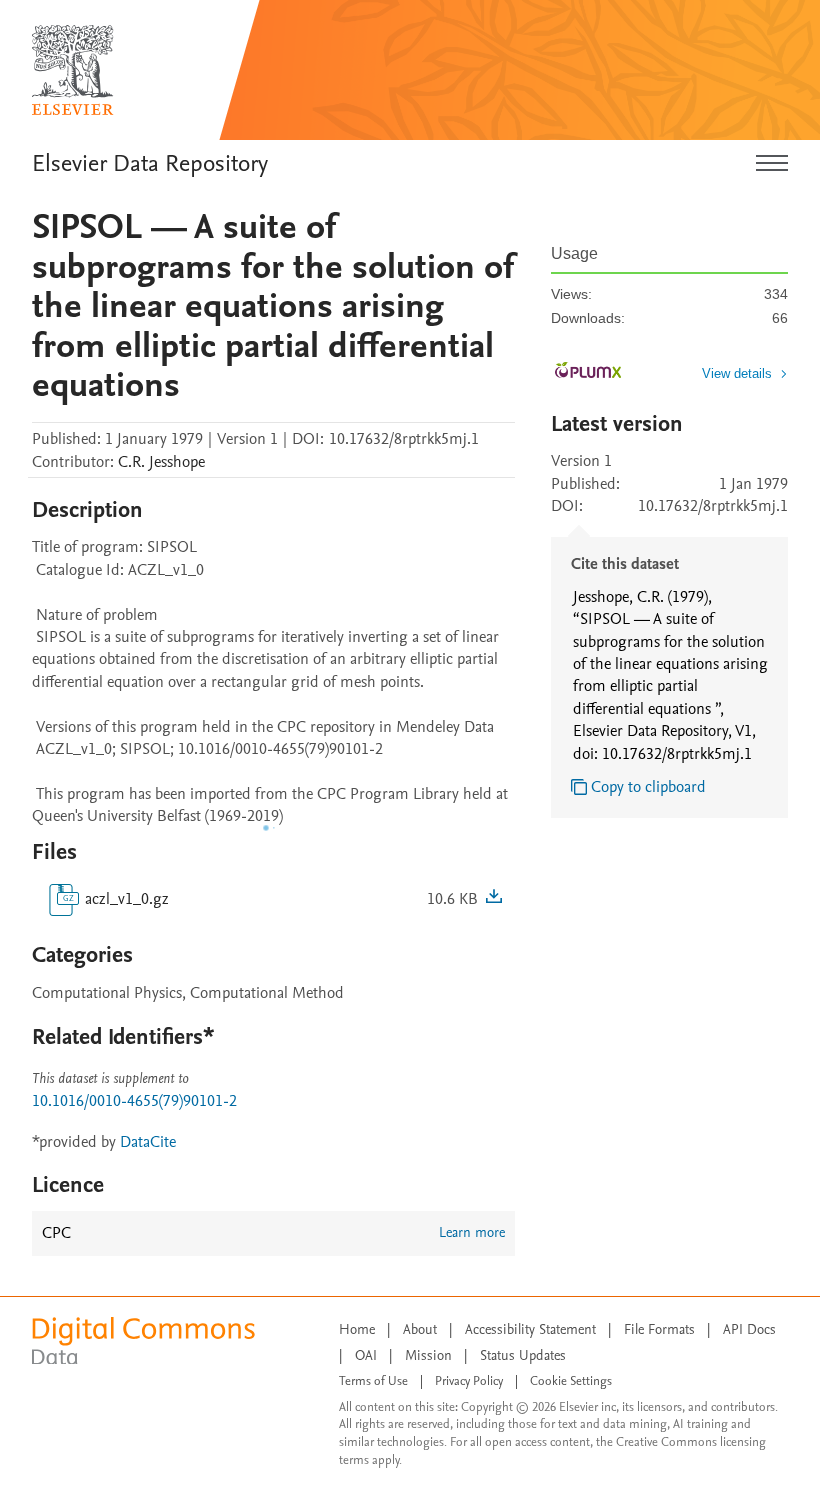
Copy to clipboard (648, 787)
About (420, 1329)
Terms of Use (373, 1381)
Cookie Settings (571, 1381)
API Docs (749, 1329)
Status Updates (523, 1355)
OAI (366, 1355)
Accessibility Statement (530, 1329)
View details (737, 373)
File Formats (659, 1329)
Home (357, 1329)
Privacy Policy (469, 1381)
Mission (428, 1355)
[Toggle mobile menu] (772, 164)
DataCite (148, 1142)
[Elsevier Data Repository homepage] (73, 70)
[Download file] (494, 899)
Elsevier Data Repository (150, 163)
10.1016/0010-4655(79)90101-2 (134, 1101)
